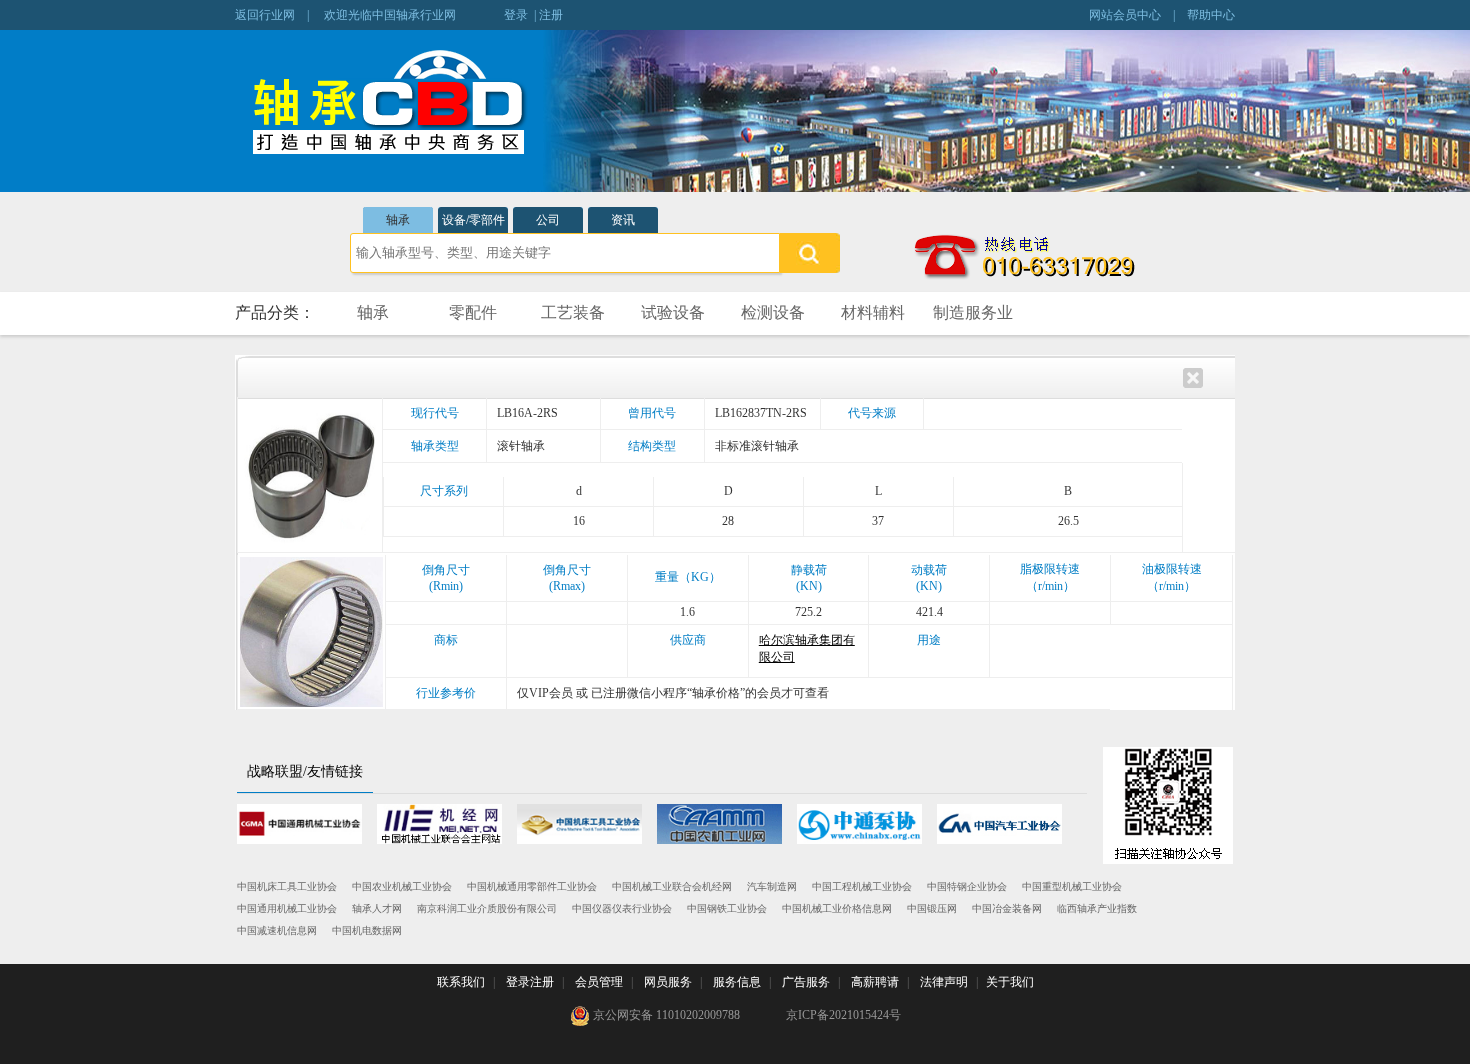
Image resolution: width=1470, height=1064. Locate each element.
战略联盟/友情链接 (305, 771)
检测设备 (773, 312)
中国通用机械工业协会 (287, 908)
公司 (548, 220)
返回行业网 (265, 15)
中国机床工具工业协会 (287, 886)
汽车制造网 (772, 886)
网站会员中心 (1125, 15)
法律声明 (944, 982)
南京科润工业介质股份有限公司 (487, 908)
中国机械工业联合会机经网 (672, 886)
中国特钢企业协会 (967, 886)
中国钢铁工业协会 (727, 908)
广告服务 (806, 982)
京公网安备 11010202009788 (665, 1015)
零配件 (473, 312)
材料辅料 (873, 312)
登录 (516, 15)
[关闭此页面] (1193, 376)
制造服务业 (973, 312)
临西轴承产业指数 (1097, 908)
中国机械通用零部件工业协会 (532, 886)
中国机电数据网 (367, 930)
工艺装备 (573, 312)
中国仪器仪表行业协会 (622, 908)
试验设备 (673, 312)
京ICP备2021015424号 (843, 1015)
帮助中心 (1211, 15)
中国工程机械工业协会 (862, 886)
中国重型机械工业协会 (1072, 886)
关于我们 (1010, 982)
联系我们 (461, 982)
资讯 (623, 220)
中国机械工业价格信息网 (837, 908)
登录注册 (530, 982)
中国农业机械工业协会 (402, 886)
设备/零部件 (473, 220)
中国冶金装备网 (1007, 908)
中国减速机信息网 (277, 930)
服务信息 (737, 982)
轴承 (398, 220)
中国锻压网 (932, 908)
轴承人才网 (377, 908)
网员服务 (668, 982)
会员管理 (599, 982)
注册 (551, 15)
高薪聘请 (875, 982)
